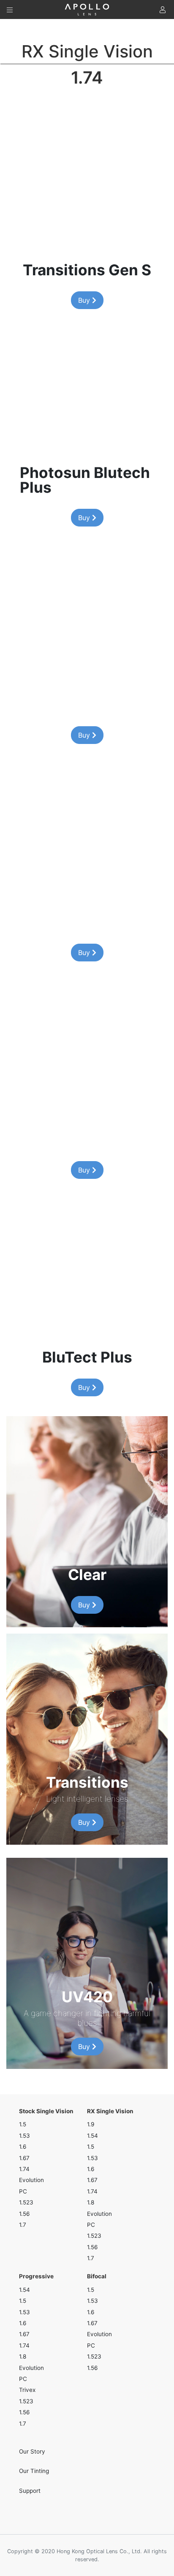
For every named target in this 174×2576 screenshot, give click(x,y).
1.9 (91, 2124)
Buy (85, 300)
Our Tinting (34, 2471)
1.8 (91, 2202)
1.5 (23, 2124)
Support (30, 2491)
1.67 (24, 2158)
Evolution (31, 2180)
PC (23, 2191)
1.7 (23, 2225)
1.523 (26, 2202)
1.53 (24, 2136)
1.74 (24, 2169)
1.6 (23, 2147)
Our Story (32, 2451)
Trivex (27, 2390)
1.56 (24, 2214)
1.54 (92, 2136)
